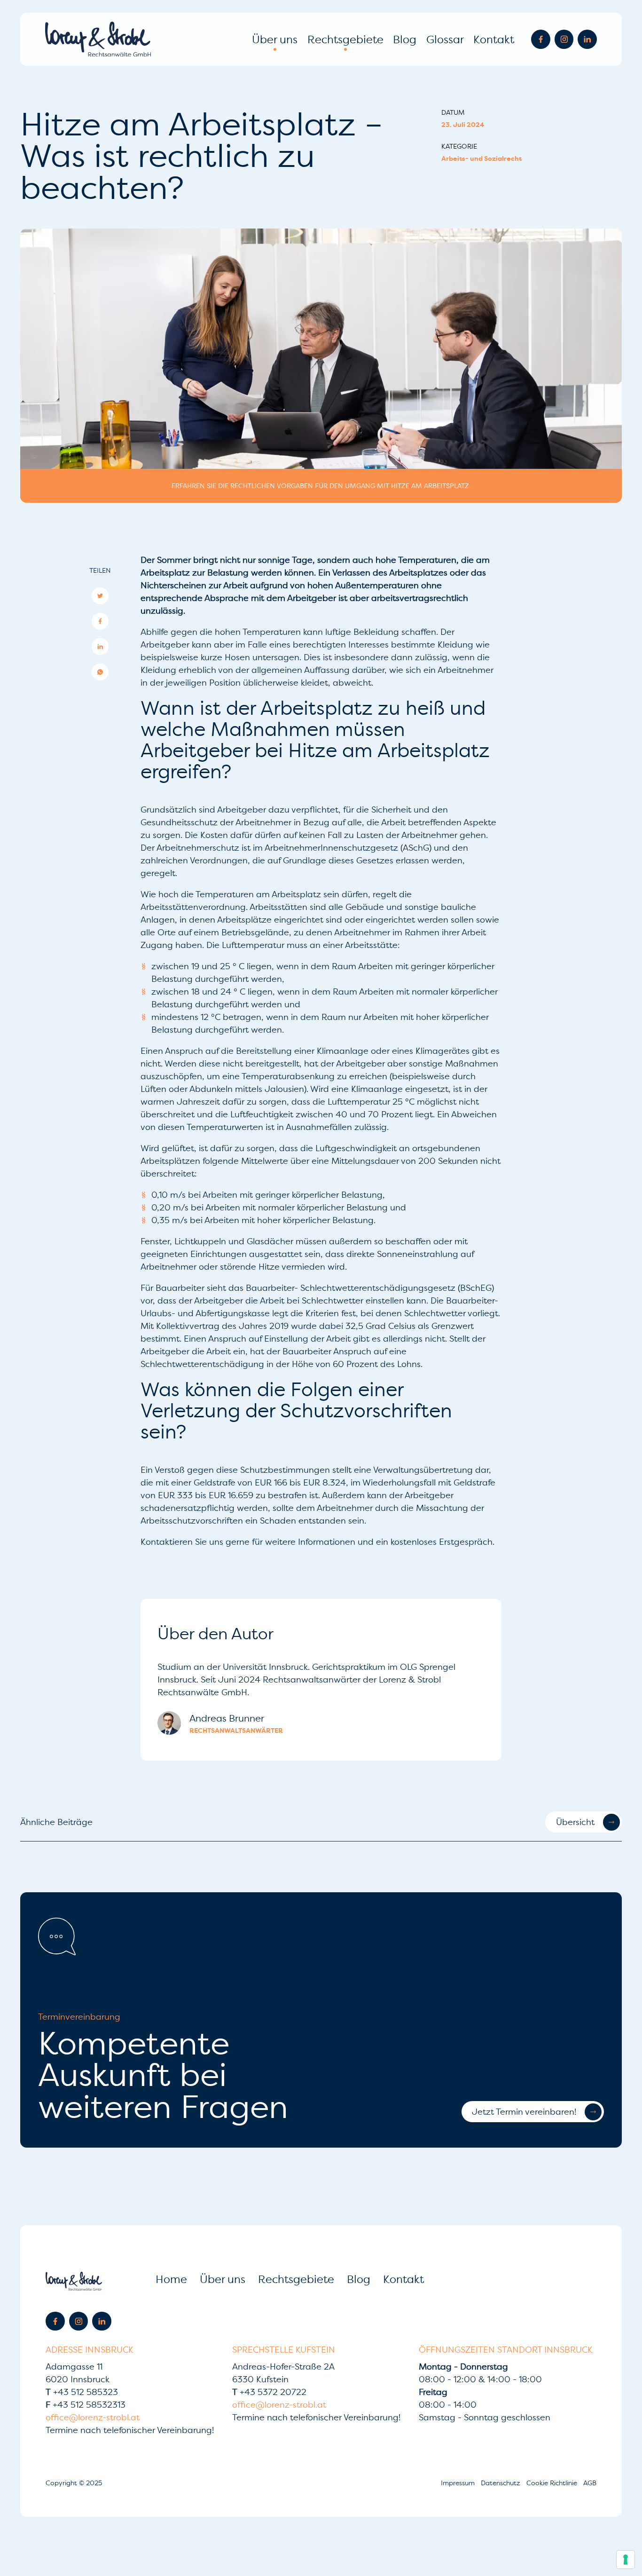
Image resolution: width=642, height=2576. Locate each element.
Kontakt (494, 39)
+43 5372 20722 (269, 2392)
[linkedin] (587, 39)
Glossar (445, 39)
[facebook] (541, 39)
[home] (98, 39)
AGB (590, 2483)
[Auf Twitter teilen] (100, 596)
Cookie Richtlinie (553, 2483)
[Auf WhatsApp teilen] (100, 672)
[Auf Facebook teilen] (100, 621)
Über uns (275, 39)
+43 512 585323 (82, 2392)
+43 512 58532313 (86, 2405)
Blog (405, 39)
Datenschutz (501, 2483)
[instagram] (564, 39)
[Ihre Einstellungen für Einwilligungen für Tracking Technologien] (626, 2560)
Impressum (459, 2483)
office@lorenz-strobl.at (93, 2417)
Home (171, 2279)
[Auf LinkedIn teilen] (100, 647)
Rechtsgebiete (345, 39)
